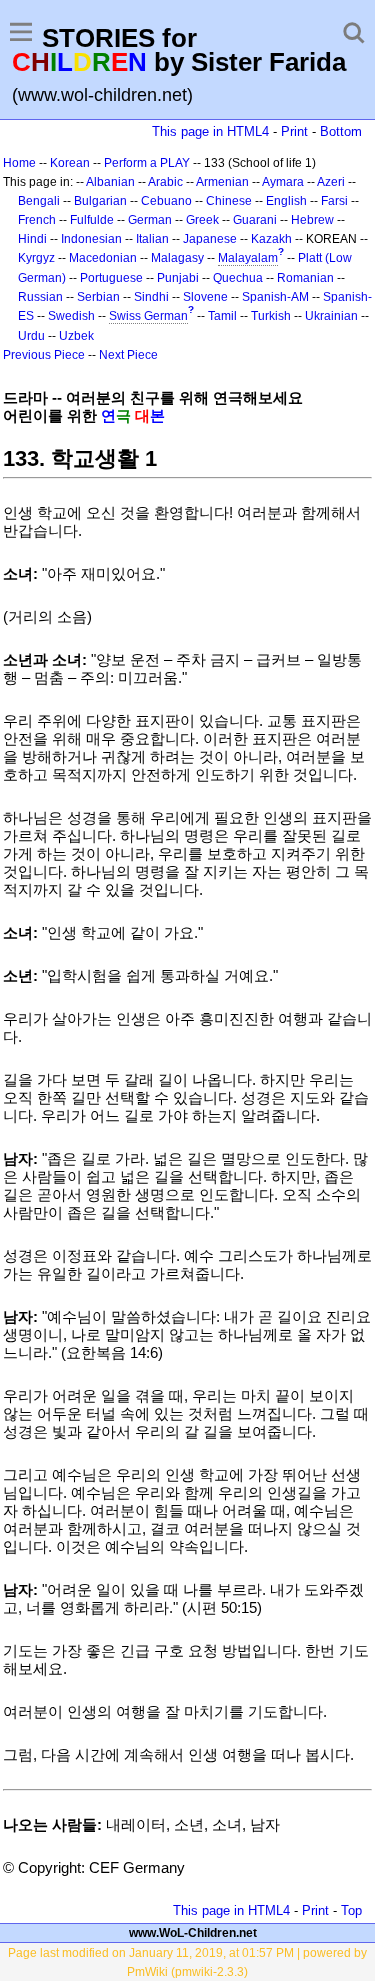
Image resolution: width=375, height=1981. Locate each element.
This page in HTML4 (210, 131)
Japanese (210, 239)
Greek (202, 220)
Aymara (283, 182)
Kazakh (271, 239)
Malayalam (248, 258)
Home (19, 163)
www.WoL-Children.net (193, 1933)
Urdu (31, 336)
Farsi (334, 201)
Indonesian (91, 239)
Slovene (205, 297)
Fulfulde (92, 220)
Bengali (39, 201)
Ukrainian (331, 316)
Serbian (98, 297)
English (286, 201)
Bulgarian (100, 201)
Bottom (341, 131)
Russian (40, 297)
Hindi (32, 239)
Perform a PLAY (147, 163)
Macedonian (103, 258)
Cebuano (166, 201)
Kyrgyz (36, 258)
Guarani (255, 220)
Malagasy (177, 258)
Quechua (238, 278)
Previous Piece (44, 355)
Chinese (229, 201)
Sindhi (151, 297)
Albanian (110, 182)
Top (351, 1910)
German (150, 220)
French (37, 220)
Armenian (222, 182)
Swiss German (148, 316)
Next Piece (128, 355)
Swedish (71, 316)
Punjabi (178, 278)
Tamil (222, 316)
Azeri (331, 182)
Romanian (305, 278)
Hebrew (312, 220)
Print (294, 131)
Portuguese (111, 278)
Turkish (271, 316)
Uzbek (76, 336)
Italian (152, 239)
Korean (70, 163)
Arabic (165, 182)
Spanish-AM (275, 297)
